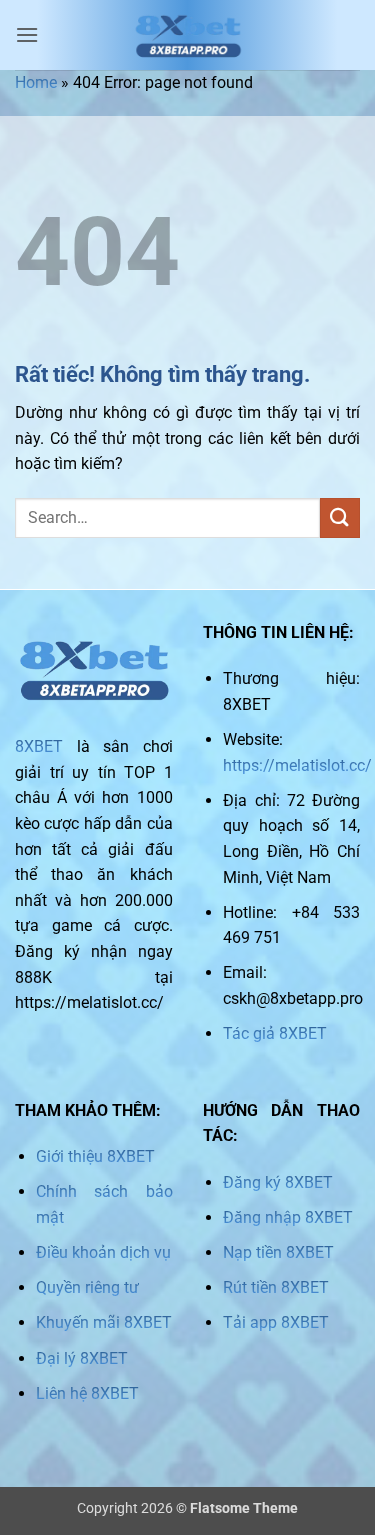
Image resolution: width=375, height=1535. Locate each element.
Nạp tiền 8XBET (278, 1252)
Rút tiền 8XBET (276, 1287)
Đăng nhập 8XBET (288, 1217)
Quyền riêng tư (87, 1287)
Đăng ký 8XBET (278, 1182)
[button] (27, 34)
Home (36, 82)
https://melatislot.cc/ (297, 765)
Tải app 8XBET (276, 1322)
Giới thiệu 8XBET (95, 1156)
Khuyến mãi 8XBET (104, 1322)
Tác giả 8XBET (275, 1033)
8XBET (39, 746)
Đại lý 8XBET (82, 1358)
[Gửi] (340, 517)
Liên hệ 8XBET (87, 1393)
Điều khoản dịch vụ (103, 1252)
